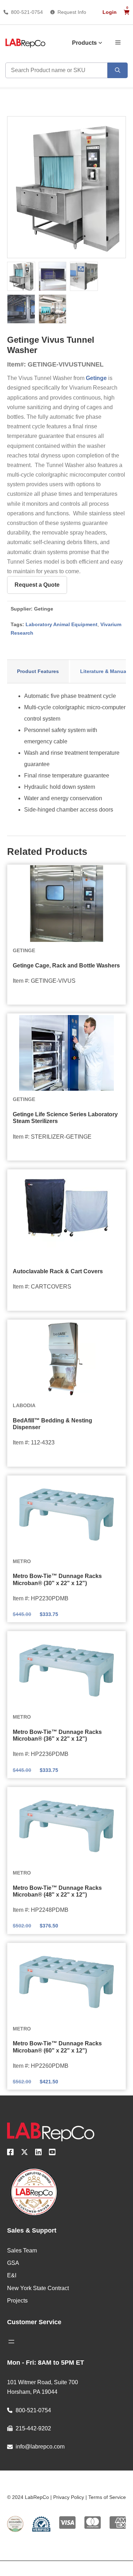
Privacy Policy (69, 2497)
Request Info (72, 12)
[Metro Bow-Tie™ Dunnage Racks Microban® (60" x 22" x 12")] (66, 1982)
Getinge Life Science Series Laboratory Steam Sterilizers (65, 1118)
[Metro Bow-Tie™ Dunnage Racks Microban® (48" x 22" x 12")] (66, 1826)
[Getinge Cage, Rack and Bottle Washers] (66, 904)
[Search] (118, 70)
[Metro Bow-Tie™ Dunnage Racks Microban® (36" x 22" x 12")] (66, 1670)
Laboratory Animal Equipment (62, 624)
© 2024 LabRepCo (28, 2497)
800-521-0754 (27, 12)
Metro (22, 1561)
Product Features (38, 671)
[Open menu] (11, 2342)
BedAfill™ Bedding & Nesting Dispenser (52, 1424)
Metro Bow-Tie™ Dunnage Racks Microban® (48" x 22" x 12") (57, 1891)
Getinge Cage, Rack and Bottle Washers (66, 966)
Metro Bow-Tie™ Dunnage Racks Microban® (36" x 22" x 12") (57, 1735)
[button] (118, 42)
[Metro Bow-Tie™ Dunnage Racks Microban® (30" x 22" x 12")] (66, 1515)
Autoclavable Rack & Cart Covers (58, 1271)
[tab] (38, 672)
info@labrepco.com (40, 2447)
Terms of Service (107, 2497)
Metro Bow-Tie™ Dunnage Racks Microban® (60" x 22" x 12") (57, 2047)
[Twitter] (24, 2153)
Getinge (96, 378)
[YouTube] (52, 2153)
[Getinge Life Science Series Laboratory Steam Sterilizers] (66, 1053)
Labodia (24, 1405)
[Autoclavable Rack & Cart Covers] (66, 1209)
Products (84, 43)
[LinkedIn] (38, 2153)
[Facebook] (10, 2153)
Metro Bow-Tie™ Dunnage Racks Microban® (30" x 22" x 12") (57, 1579)
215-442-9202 (33, 2428)
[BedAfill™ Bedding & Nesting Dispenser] (66, 1359)
